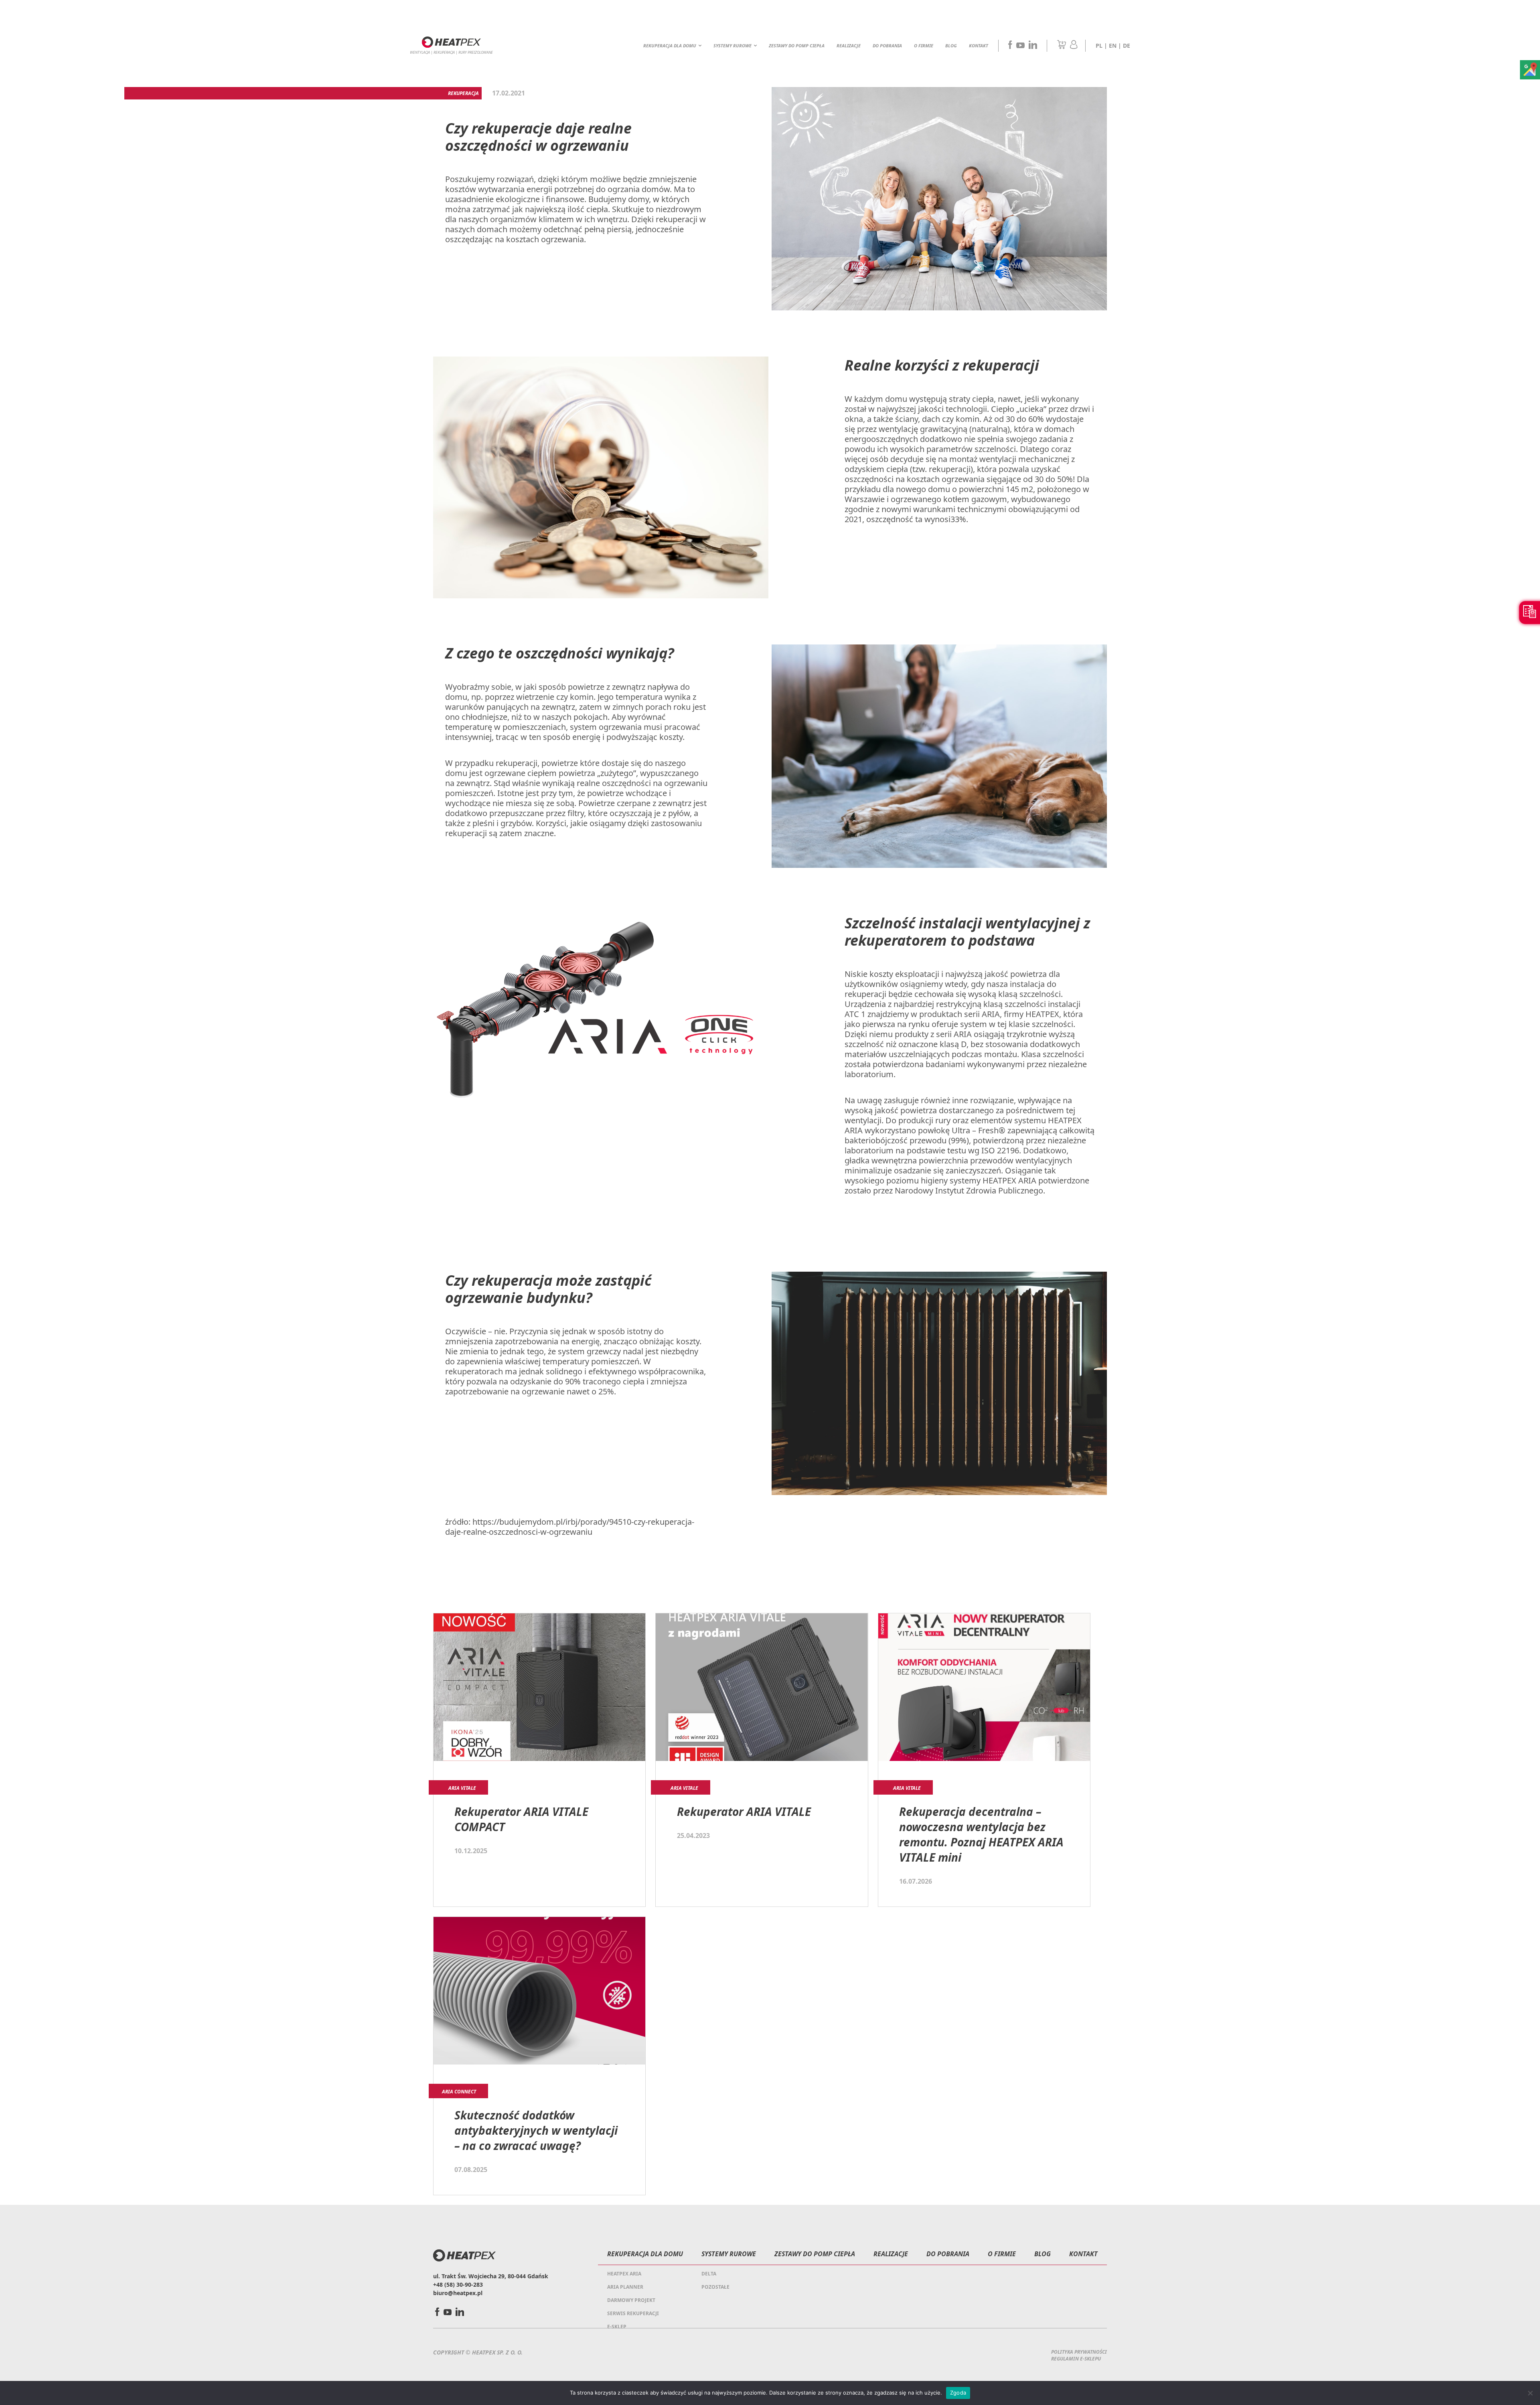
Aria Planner (625, 2287)
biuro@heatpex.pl (458, 2293)
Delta (709, 2274)
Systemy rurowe (733, 46)
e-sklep (617, 2327)
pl (1099, 46)
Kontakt (979, 46)
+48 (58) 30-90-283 (458, 2284)
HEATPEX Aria (624, 2274)
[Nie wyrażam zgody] (1530, 2393)
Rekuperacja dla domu (670, 46)
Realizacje (849, 46)
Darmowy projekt (631, 2300)
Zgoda (958, 2393)
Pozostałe (715, 2287)
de (1127, 46)
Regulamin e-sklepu (1076, 2359)
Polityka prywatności (1079, 2352)
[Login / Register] (1074, 47)
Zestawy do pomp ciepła (797, 46)
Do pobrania (887, 46)
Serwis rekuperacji (633, 2313)
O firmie (924, 46)
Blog (951, 46)
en (1113, 46)
